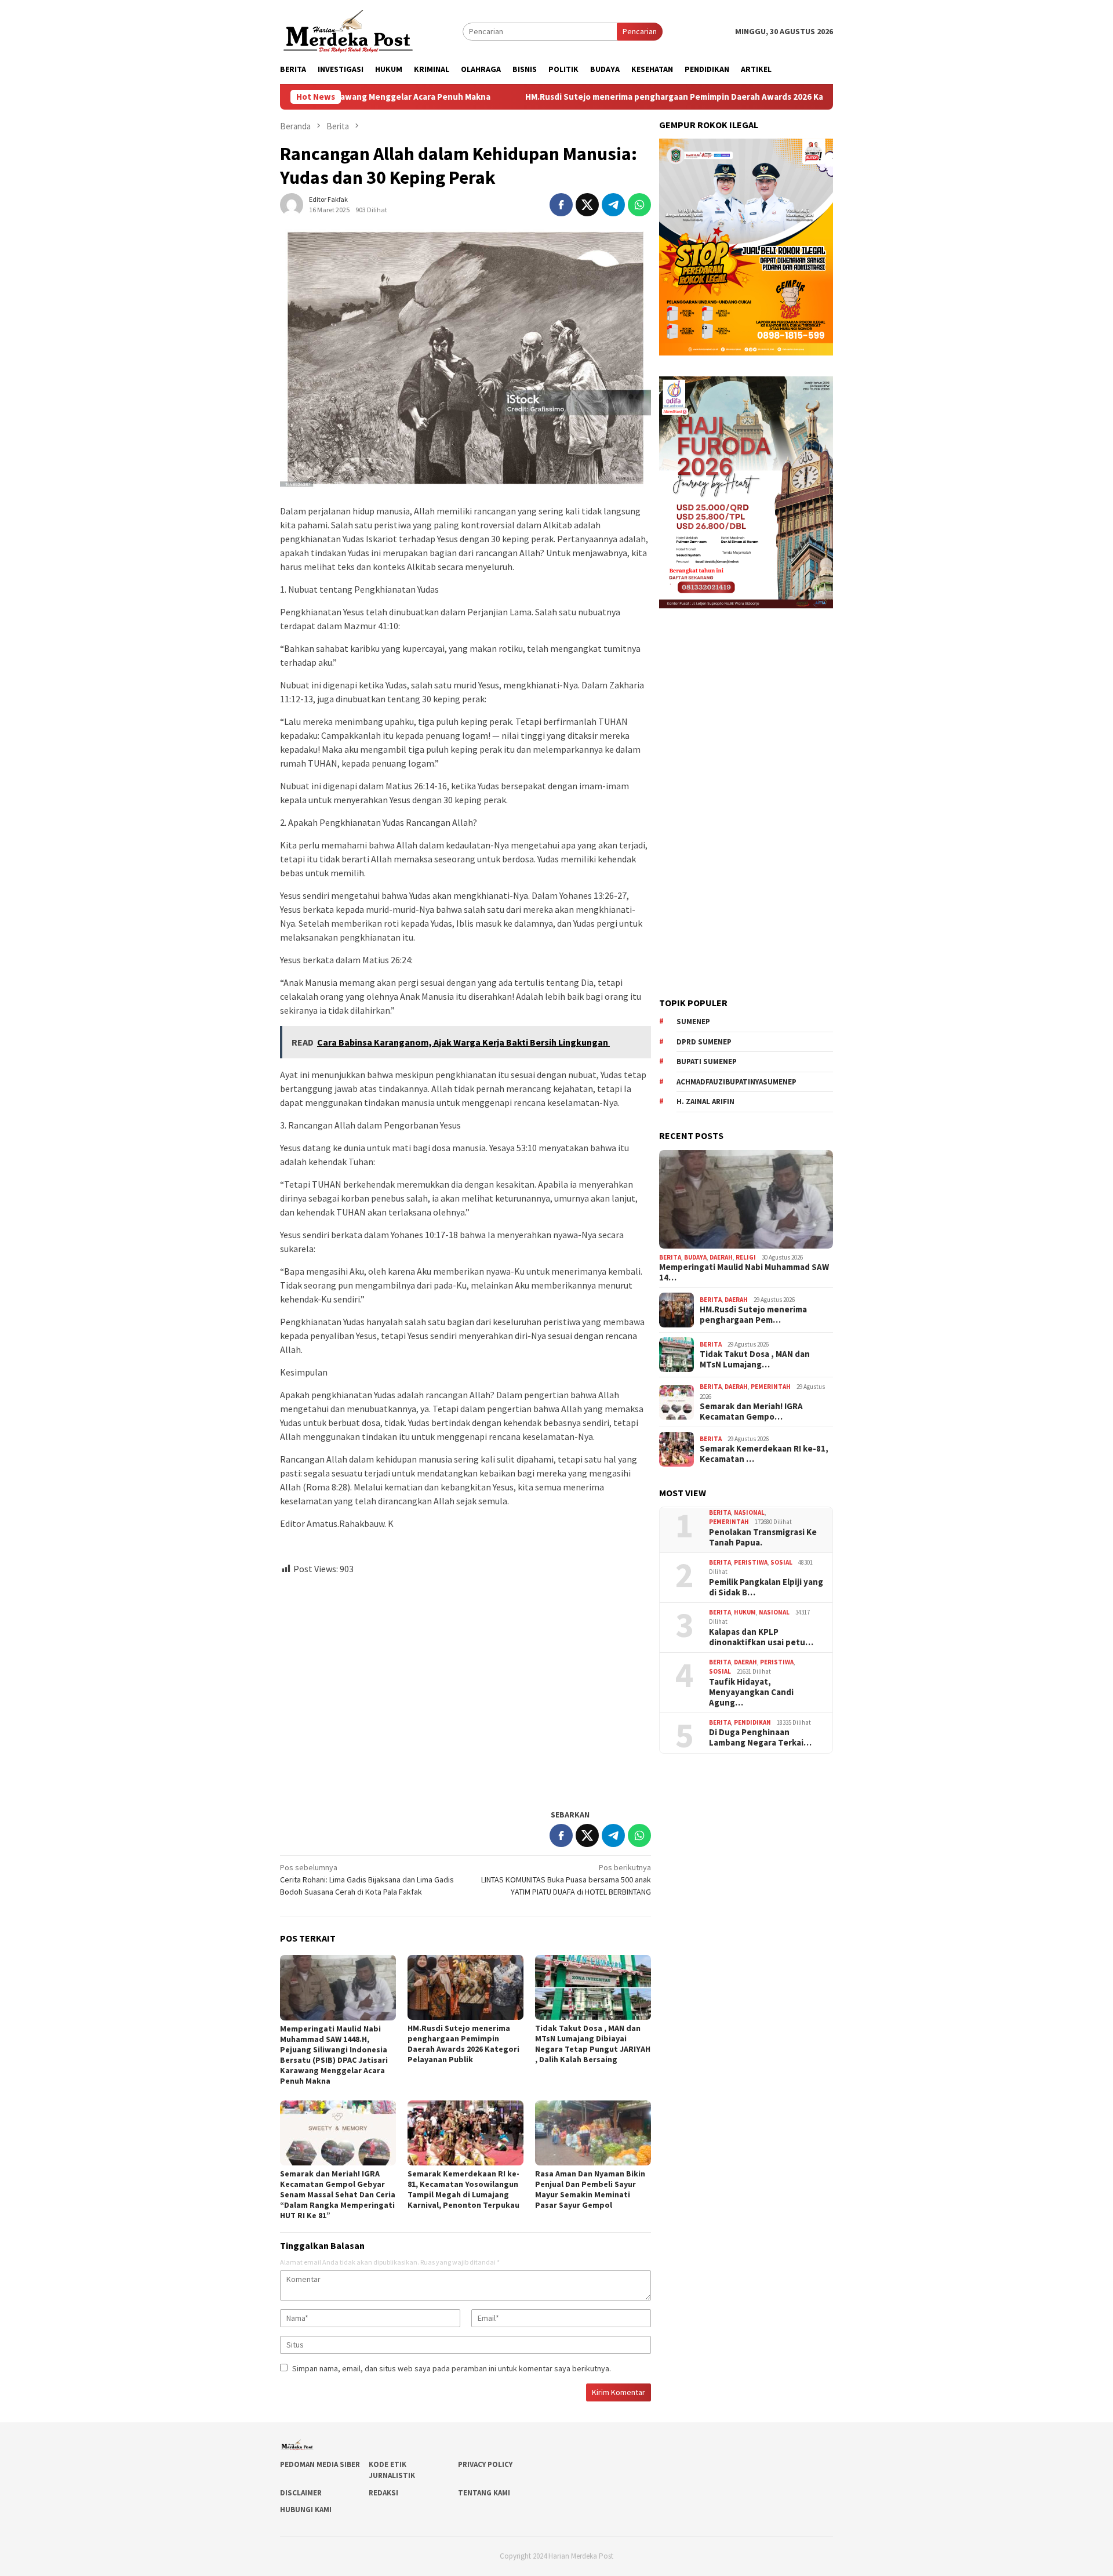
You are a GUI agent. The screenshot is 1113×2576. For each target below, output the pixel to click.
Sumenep (693, 1022)
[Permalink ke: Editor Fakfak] (292, 204)
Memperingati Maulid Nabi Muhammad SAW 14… (744, 1272)
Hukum (745, 1612)
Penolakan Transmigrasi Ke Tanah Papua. (763, 1537)
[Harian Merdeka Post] (348, 30)
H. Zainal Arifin (705, 1102)
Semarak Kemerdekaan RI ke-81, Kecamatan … (764, 1454)
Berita (670, 1257)
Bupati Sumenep (707, 1062)
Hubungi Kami (306, 2510)
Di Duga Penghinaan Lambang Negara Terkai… (760, 1737)
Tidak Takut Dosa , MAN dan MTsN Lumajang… (755, 1359)
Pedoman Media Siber (320, 2464)
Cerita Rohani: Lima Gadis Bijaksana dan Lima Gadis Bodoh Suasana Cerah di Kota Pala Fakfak (367, 1880)
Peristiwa (751, 1562)
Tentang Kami (484, 2493)
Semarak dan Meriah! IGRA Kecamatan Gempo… (751, 1412)
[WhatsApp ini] (639, 205)
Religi (746, 1257)
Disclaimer (301, 2493)
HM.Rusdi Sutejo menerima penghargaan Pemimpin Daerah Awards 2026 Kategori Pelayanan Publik (596, 97)
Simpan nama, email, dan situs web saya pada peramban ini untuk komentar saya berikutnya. (452, 2368)
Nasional (749, 1512)
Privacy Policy (485, 2464)
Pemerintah (771, 1387)
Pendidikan (752, 1722)
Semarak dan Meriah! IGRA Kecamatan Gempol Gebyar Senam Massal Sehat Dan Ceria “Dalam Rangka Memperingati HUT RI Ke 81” (338, 2194)
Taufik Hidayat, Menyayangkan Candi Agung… (751, 1692)
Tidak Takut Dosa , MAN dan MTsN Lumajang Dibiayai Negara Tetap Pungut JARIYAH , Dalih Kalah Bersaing (593, 2044)
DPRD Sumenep (704, 1042)
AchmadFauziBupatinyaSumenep (736, 1082)
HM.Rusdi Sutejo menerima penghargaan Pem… (753, 1315)
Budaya (695, 1257)
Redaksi (383, 2493)
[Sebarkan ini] (561, 205)
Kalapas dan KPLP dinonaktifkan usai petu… (761, 1637)
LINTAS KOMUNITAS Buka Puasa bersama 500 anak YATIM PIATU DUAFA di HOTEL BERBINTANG (566, 1880)
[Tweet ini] (587, 205)
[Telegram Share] (613, 205)
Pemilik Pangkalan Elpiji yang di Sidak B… (766, 1587)
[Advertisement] (465, 1687)
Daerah (721, 1257)
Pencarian (640, 31)
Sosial (781, 1562)
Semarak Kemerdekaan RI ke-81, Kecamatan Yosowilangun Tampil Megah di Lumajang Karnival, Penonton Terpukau (463, 2189)
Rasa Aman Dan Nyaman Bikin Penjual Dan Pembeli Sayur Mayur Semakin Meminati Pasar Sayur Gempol (590, 2189)
